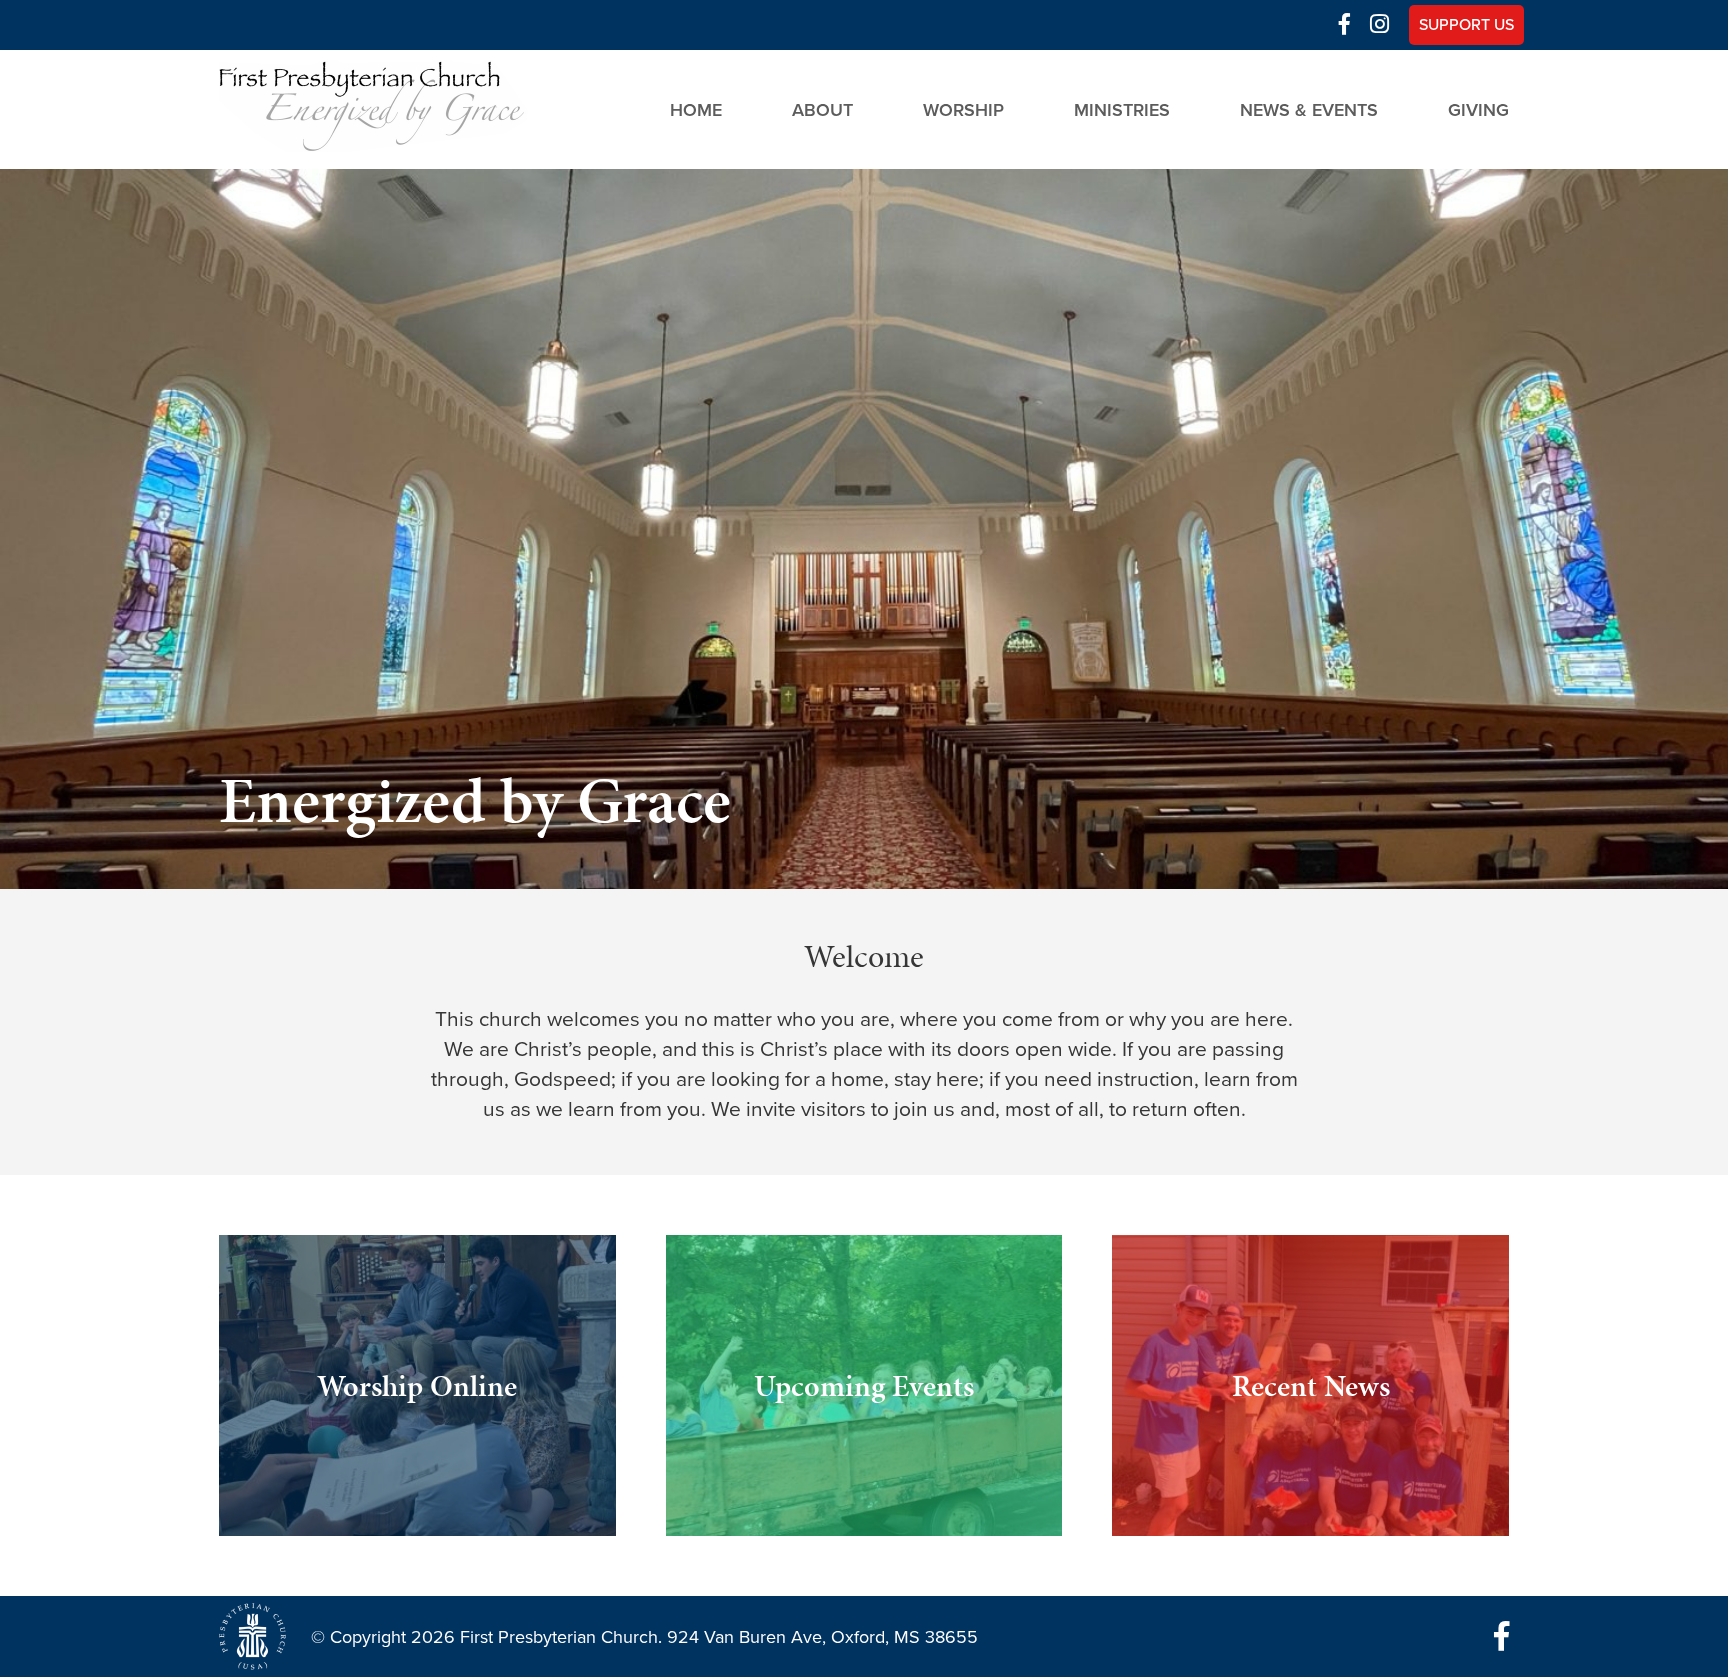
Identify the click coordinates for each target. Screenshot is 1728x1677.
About (822, 109)
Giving (1478, 109)
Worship (963, 109)
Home (696, 109)
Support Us (1466, 25)
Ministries (1122, 109)
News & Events (1309, 109)
